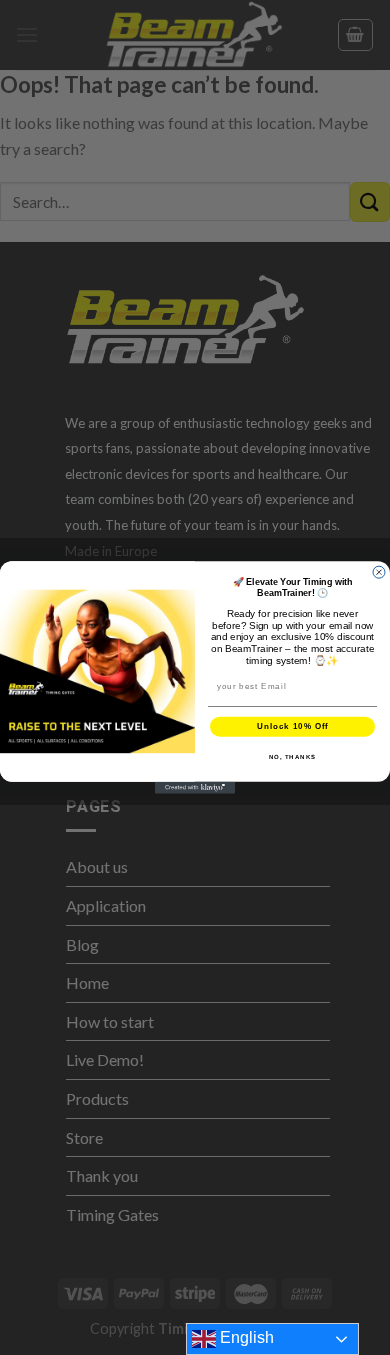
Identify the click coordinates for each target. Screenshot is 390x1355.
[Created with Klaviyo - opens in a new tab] (195, 788)
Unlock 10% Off (293, 726)
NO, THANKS (293, 756)
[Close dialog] (379, 572)
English (245, 1337)
